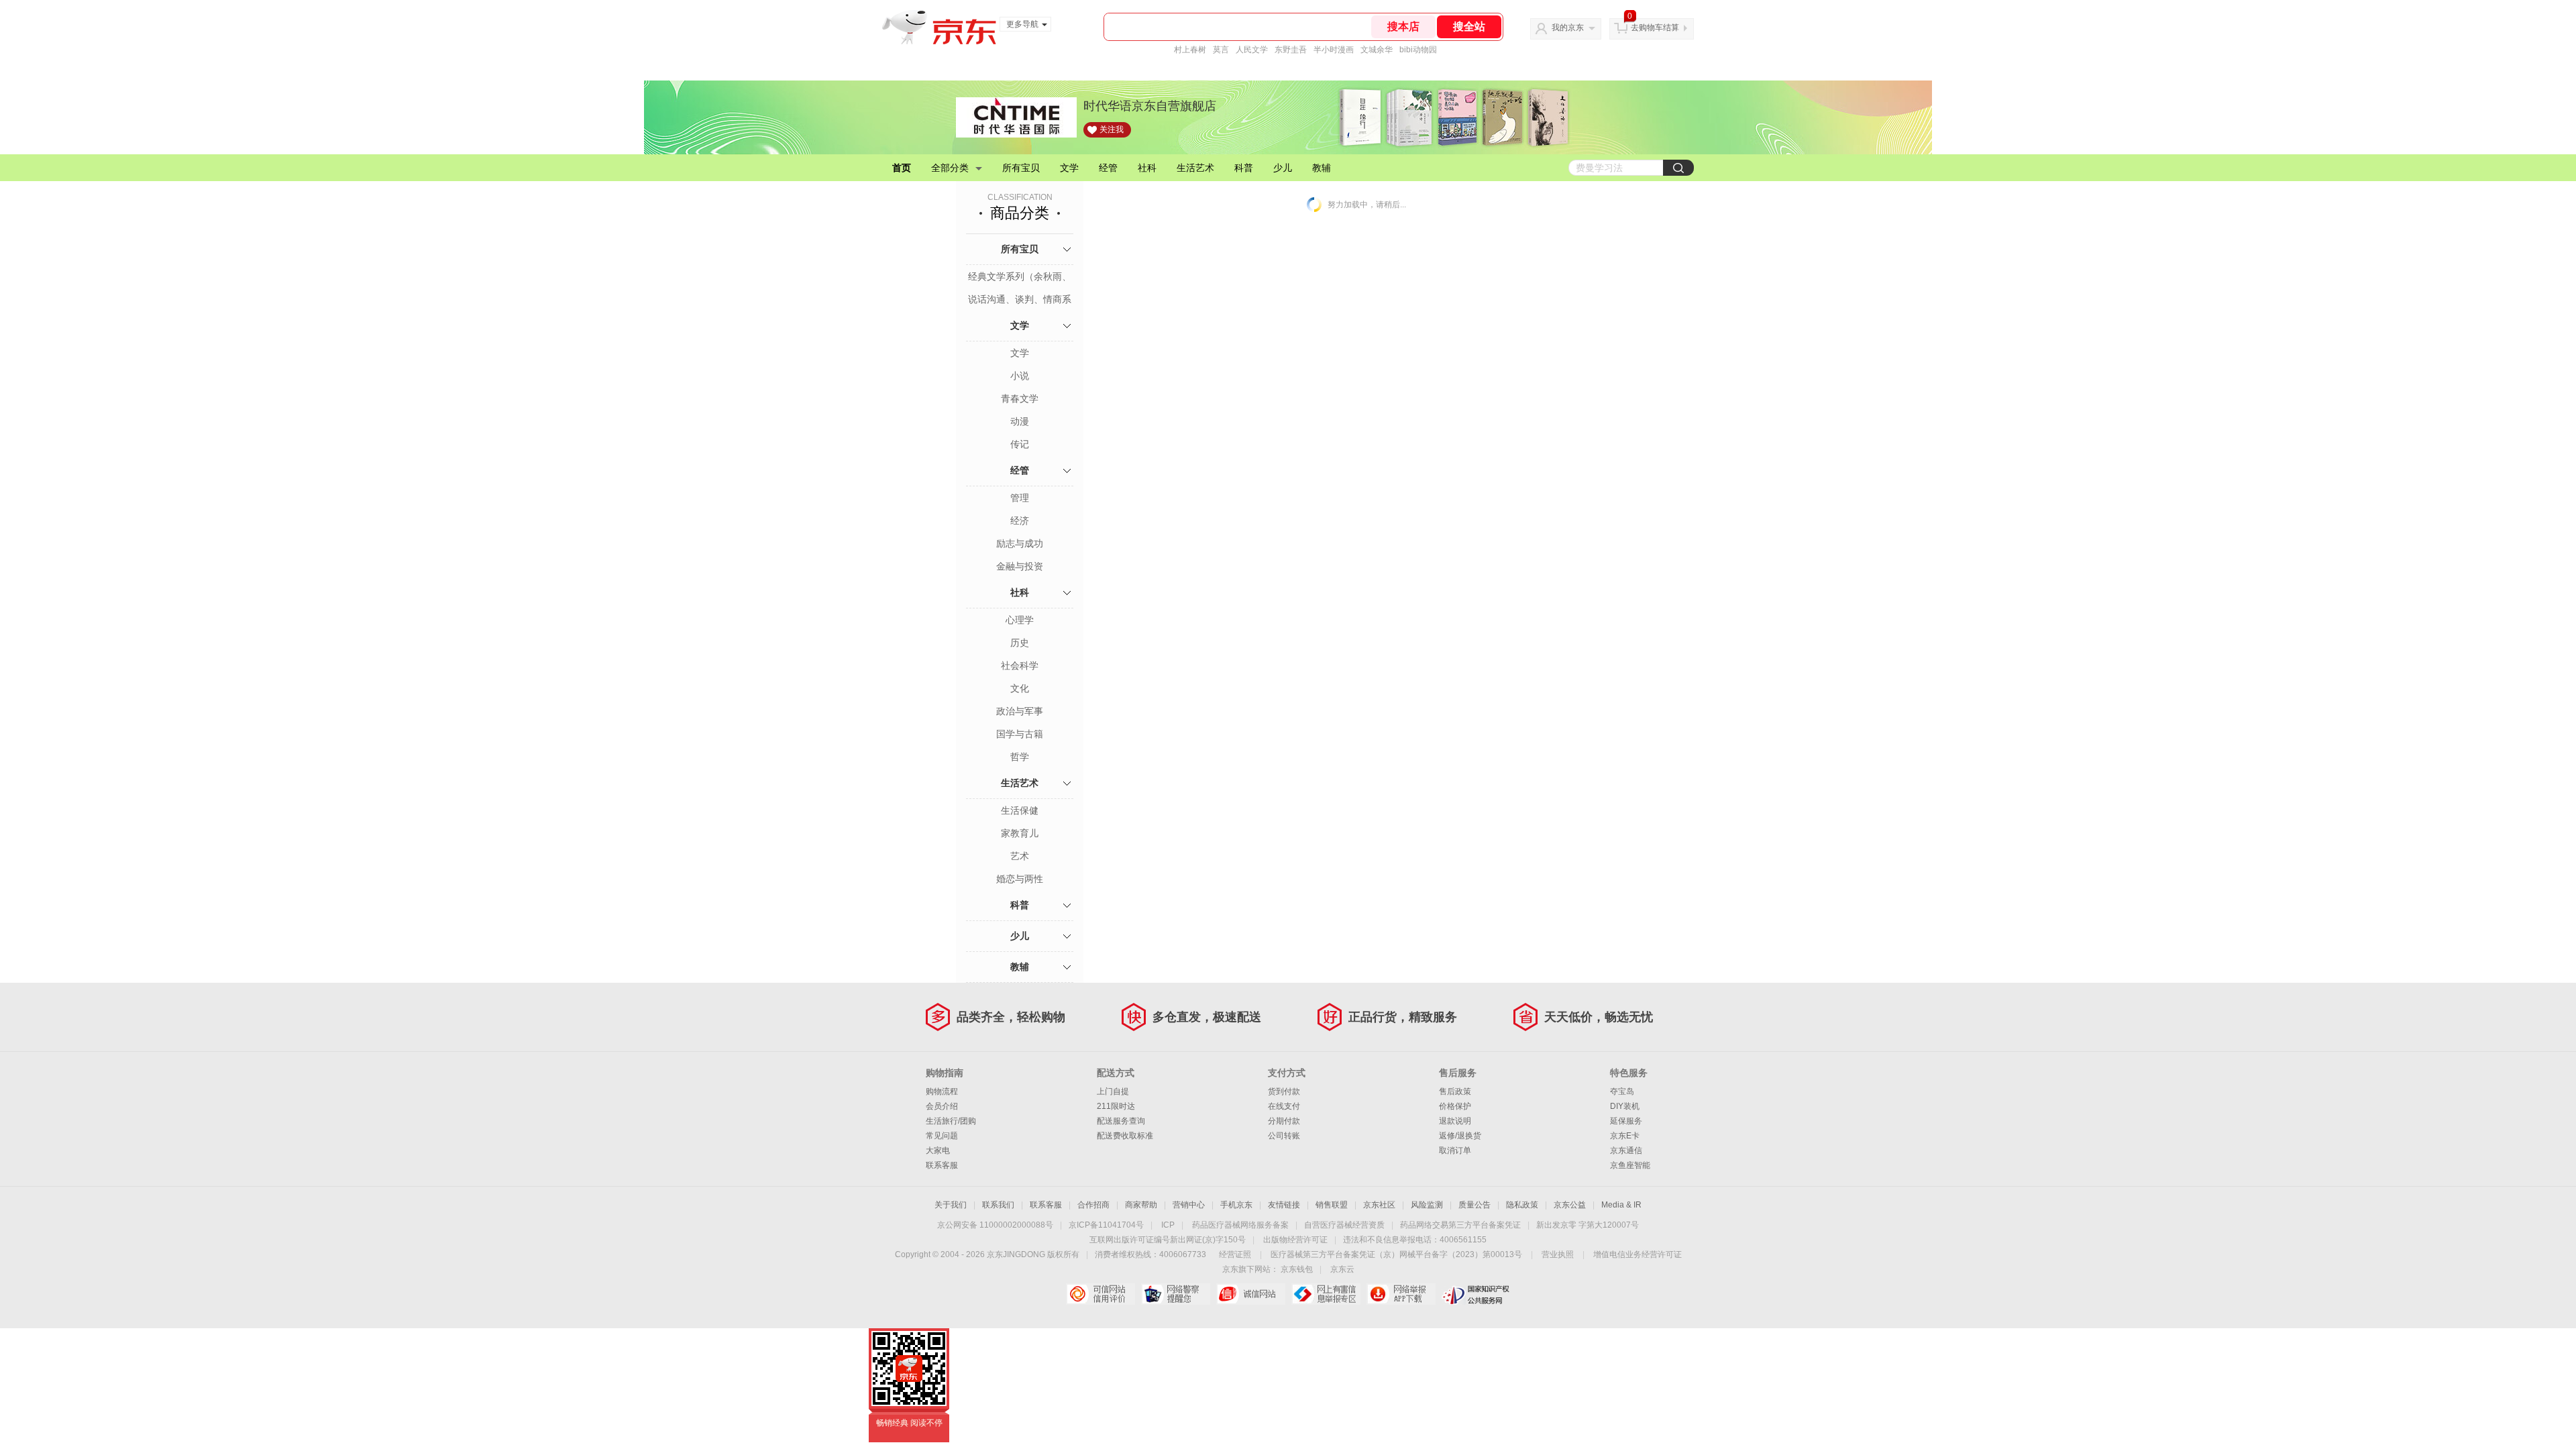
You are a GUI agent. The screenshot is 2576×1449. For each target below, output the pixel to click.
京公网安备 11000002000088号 (995, 1225)
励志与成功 (1020, 543)
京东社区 (1379, 1205)
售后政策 (1455, 1091)
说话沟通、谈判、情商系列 (1020, 301)
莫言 (1221, 50)
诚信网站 (1251, 1294)
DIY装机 (1625, 1106)
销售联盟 (1332, 1205)
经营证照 (1235, 1254)
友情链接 (1284, 1205)
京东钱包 (1297, 1269)
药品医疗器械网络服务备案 (1240, 1225)
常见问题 (942, 1136)
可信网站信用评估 (1101, 1294)
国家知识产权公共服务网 (1476, 1294)
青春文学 (1020, 398)
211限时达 (1116, 1106)
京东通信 (1626, 1150)
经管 (1108, 168)
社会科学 (1020, 665)
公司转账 (1284, 1136)
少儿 (1283, 168)
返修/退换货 (1460, 1136)
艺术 (1020, 856)
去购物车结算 (1655, 28)
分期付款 (1284, 1121)
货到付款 (1284, 1091)
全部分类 (950, 168)
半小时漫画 (1334, 50)
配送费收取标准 (1125, 1136)
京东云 (1342, 1269)
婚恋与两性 (1020, 879)
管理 (1020, 498)
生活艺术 (1195, 168)
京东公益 (1570, 1205)
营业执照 (1558, 1254)
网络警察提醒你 (1176, 1294)
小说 (1020, 376)
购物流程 (942, 1091)
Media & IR (1621, 1205)
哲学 (1020, 757)
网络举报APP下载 (1401, 1294)
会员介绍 (942, 1106)
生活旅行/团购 (951, 1121)
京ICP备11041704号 (1106, 1225)
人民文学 (1252, 50)
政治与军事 (1020, 711)
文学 (1069, 168)
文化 (1020, 688)
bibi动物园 (1418, 50)
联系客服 (942, 1165)
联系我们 (998, 1205)
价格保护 (1455, 1106)
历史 (1020, 643)
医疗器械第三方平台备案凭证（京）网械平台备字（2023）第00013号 (1396, 1254)
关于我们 (951, 1205)
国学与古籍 (1020, 734)
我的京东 (1568, 28)
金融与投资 (1020, 566)
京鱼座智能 (1630, 1165)
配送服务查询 (1121, 1121)
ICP (1168, 1225)
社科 (1147, 168)
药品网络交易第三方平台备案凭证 (1460, 1225)
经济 (1020, 521)
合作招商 (1093, 1205)
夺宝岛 (1622, 1091)
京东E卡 (1625, 1136)
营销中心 (1189, 1205)
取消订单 (1455, 1150)
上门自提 (1113, 1091)
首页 (902, 168)
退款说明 (1455, 1121)
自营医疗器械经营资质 (1344, 1225)
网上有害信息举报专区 (1326, 1294)
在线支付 (1284, 1106)
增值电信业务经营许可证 (1638, 1254)
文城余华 (1377, 50)
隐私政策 (1522, 1205)
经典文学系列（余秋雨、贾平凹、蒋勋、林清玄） (1020, 278)
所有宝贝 (1021, 168)
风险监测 (1427, 1205)
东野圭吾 (1291, 50)
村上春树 (1190, 50)
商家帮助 (1141, 1205)
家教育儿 (1020, 833)
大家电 (938, 1150)
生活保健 (1020, 810)
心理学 (1020, 620)
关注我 (1112, 129)
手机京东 (1236, 1205)
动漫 (1020, 421)
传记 (1020, 444)
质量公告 (1474, 1205)
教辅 (1322, 168)
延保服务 (1626, 1121)
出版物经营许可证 (1295, 1240)
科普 (1244, 168)
